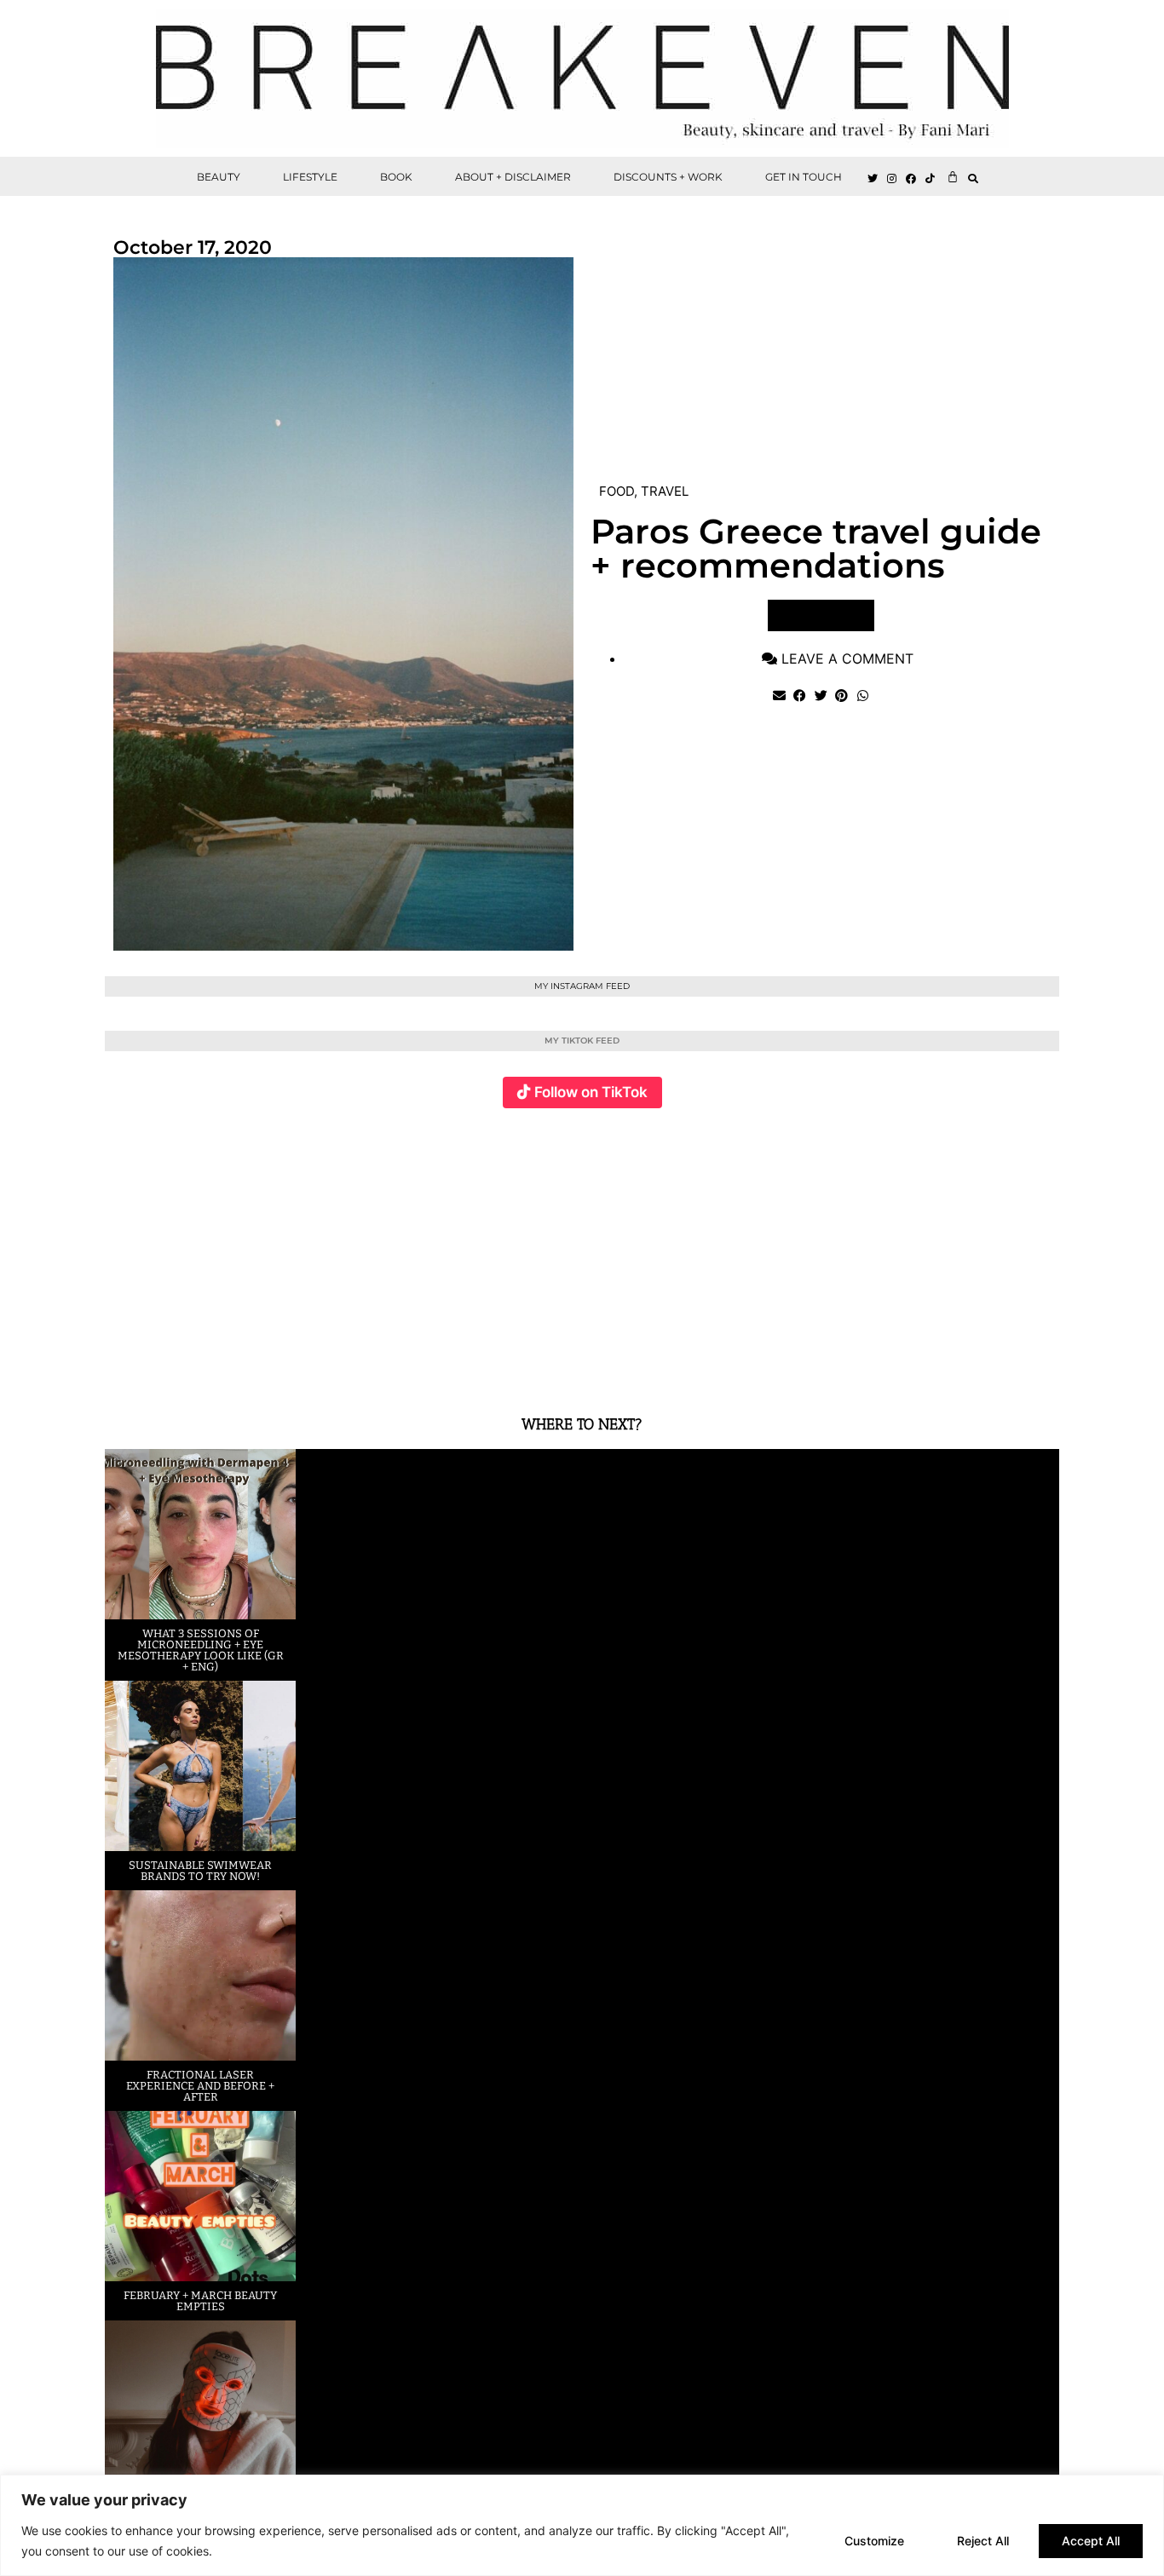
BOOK (396, 177)
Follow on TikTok (591, 1092)
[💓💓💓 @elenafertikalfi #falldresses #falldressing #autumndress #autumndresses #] (502, 1252)
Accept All (1091, 2541)
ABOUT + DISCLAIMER (513, 177)
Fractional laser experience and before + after (200, 2086)
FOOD (617, 491)
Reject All (983, 2541)
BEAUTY (219, 177)
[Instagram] (892, 179)
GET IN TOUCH (804, 177)
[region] (582, 2525)
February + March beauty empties (200, 2301)
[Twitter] (873, 179)
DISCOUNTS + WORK (668, 177)
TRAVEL (665, 491)
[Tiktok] (931, 179)
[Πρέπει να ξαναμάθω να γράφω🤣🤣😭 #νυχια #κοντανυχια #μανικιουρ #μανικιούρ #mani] (980, 1252)
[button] (974, 178)
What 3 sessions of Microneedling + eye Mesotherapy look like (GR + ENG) (201, 1650)
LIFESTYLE (310, 177)
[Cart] (953, 176)
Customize (874, 2541)
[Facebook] (912, 179)
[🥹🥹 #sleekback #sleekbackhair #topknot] (820, 1252)
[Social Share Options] (121, 1369)
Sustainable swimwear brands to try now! (200, 1871)
